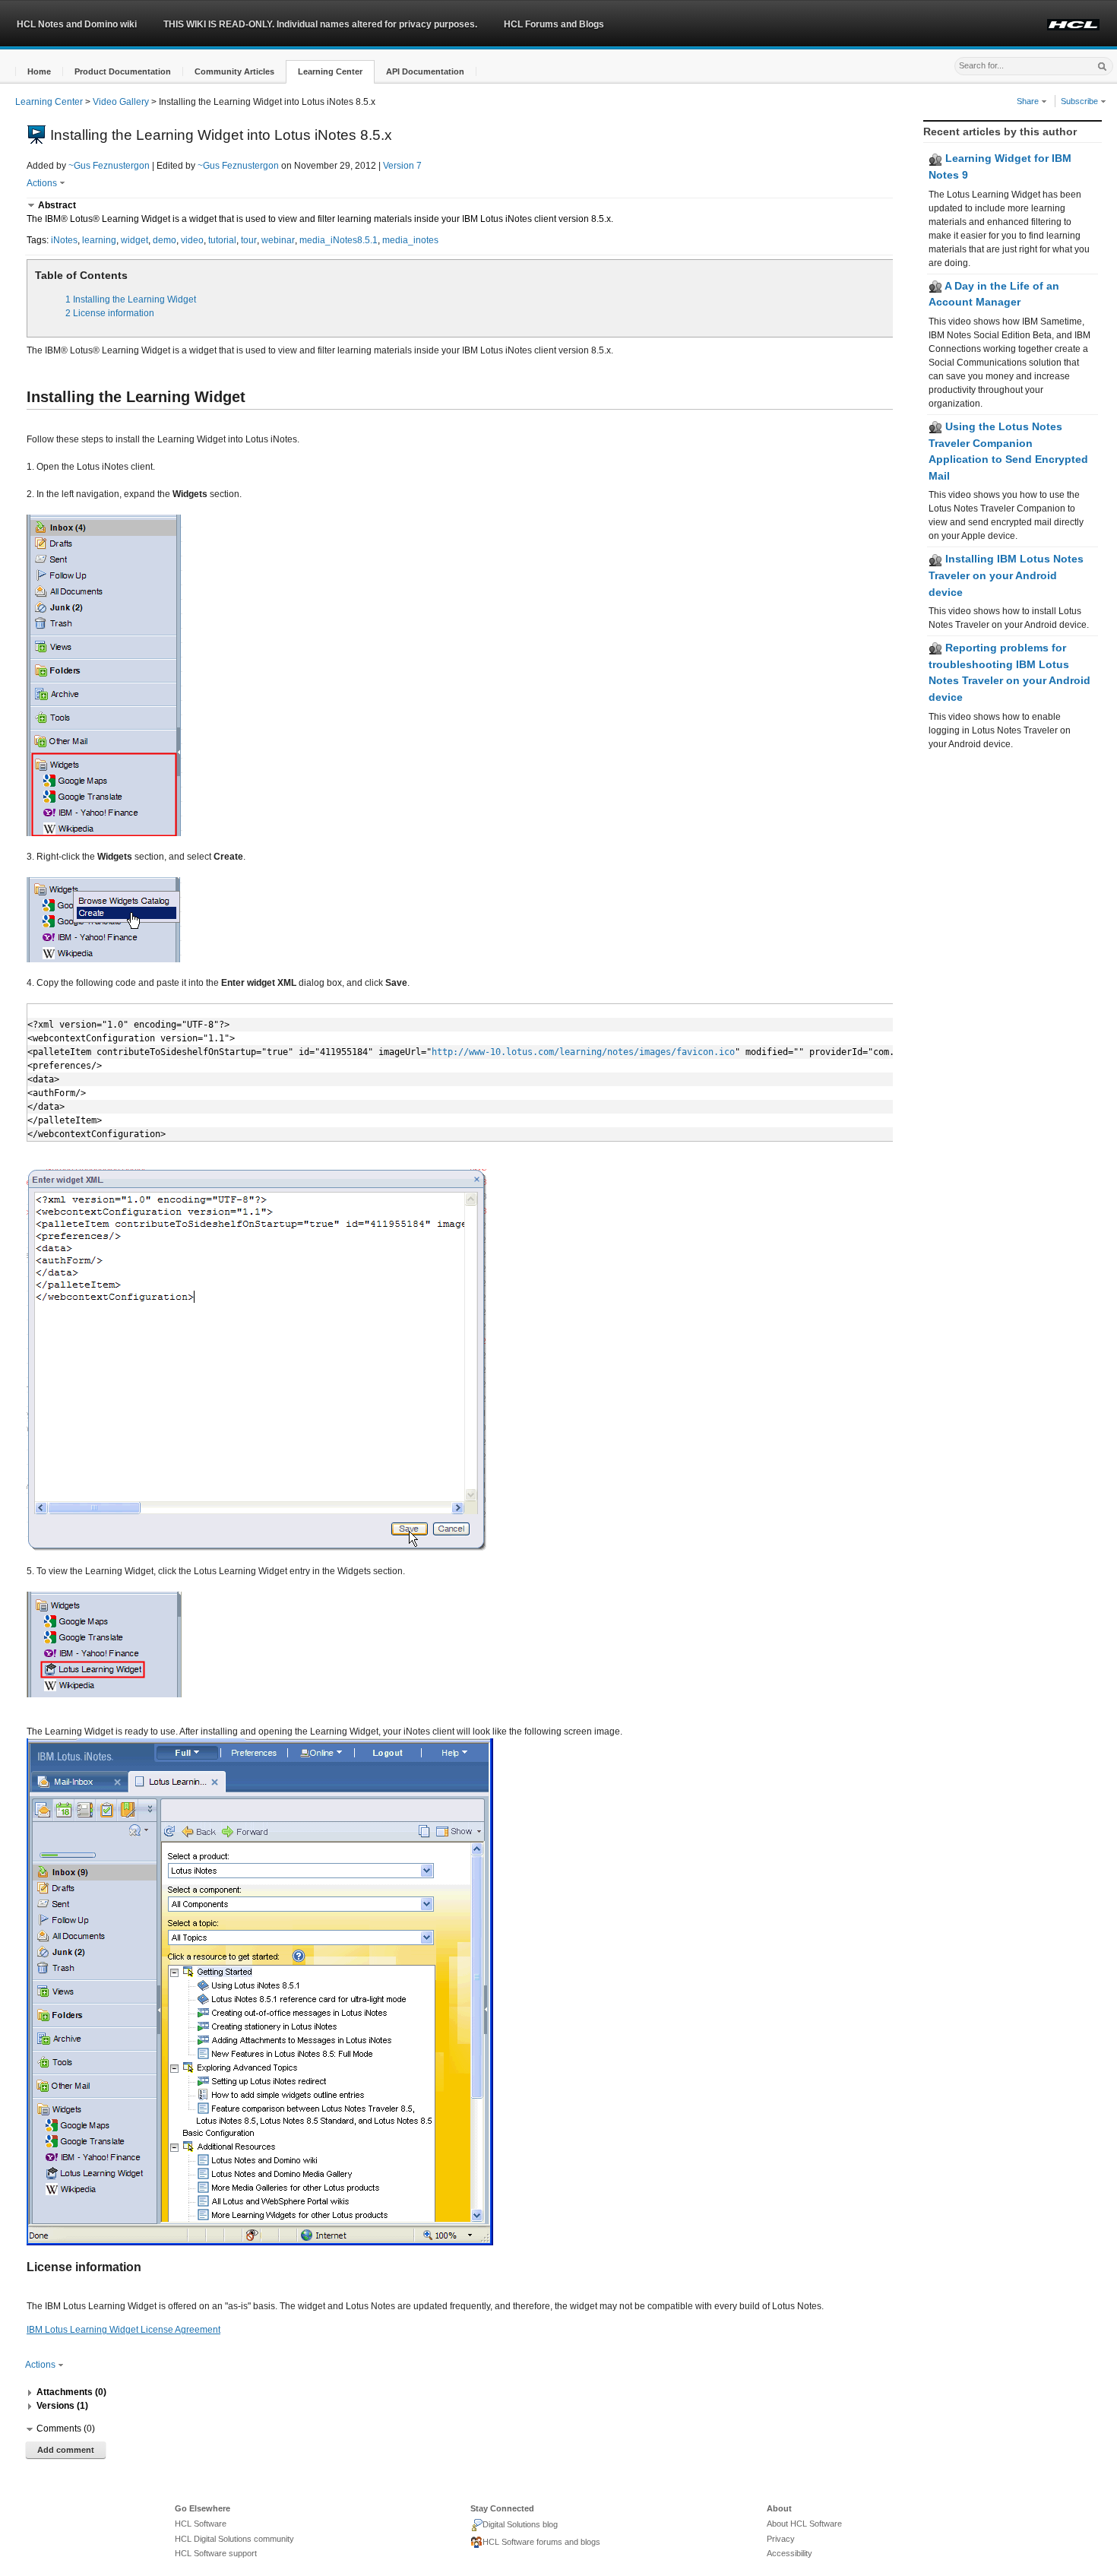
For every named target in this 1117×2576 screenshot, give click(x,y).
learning (99, 240)
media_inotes (410, 240)
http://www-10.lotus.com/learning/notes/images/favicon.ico (583, 1052)
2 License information (110, 313)
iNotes (64, 240)
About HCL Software (804, 2524)
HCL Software (201, 2524)
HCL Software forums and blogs (541, 2542)
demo (165, 240)
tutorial (222, 240)
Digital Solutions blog (520, 2524)
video (192, 240)
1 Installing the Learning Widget (131, 299)
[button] (39, 72)
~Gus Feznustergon (109, 166)
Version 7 (402, 166)
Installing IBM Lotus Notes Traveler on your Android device (1006, 575)
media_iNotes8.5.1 (339, 240)
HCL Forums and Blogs (554, 24)
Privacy (781, 2539)
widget (134, 240)
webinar (278, 240)
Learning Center (49, 102)
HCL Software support (216, 2553)
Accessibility (789, 2553)
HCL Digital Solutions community (234, 2539)
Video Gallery (121, 102)
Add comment (66, 2450)
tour (249, 240)
